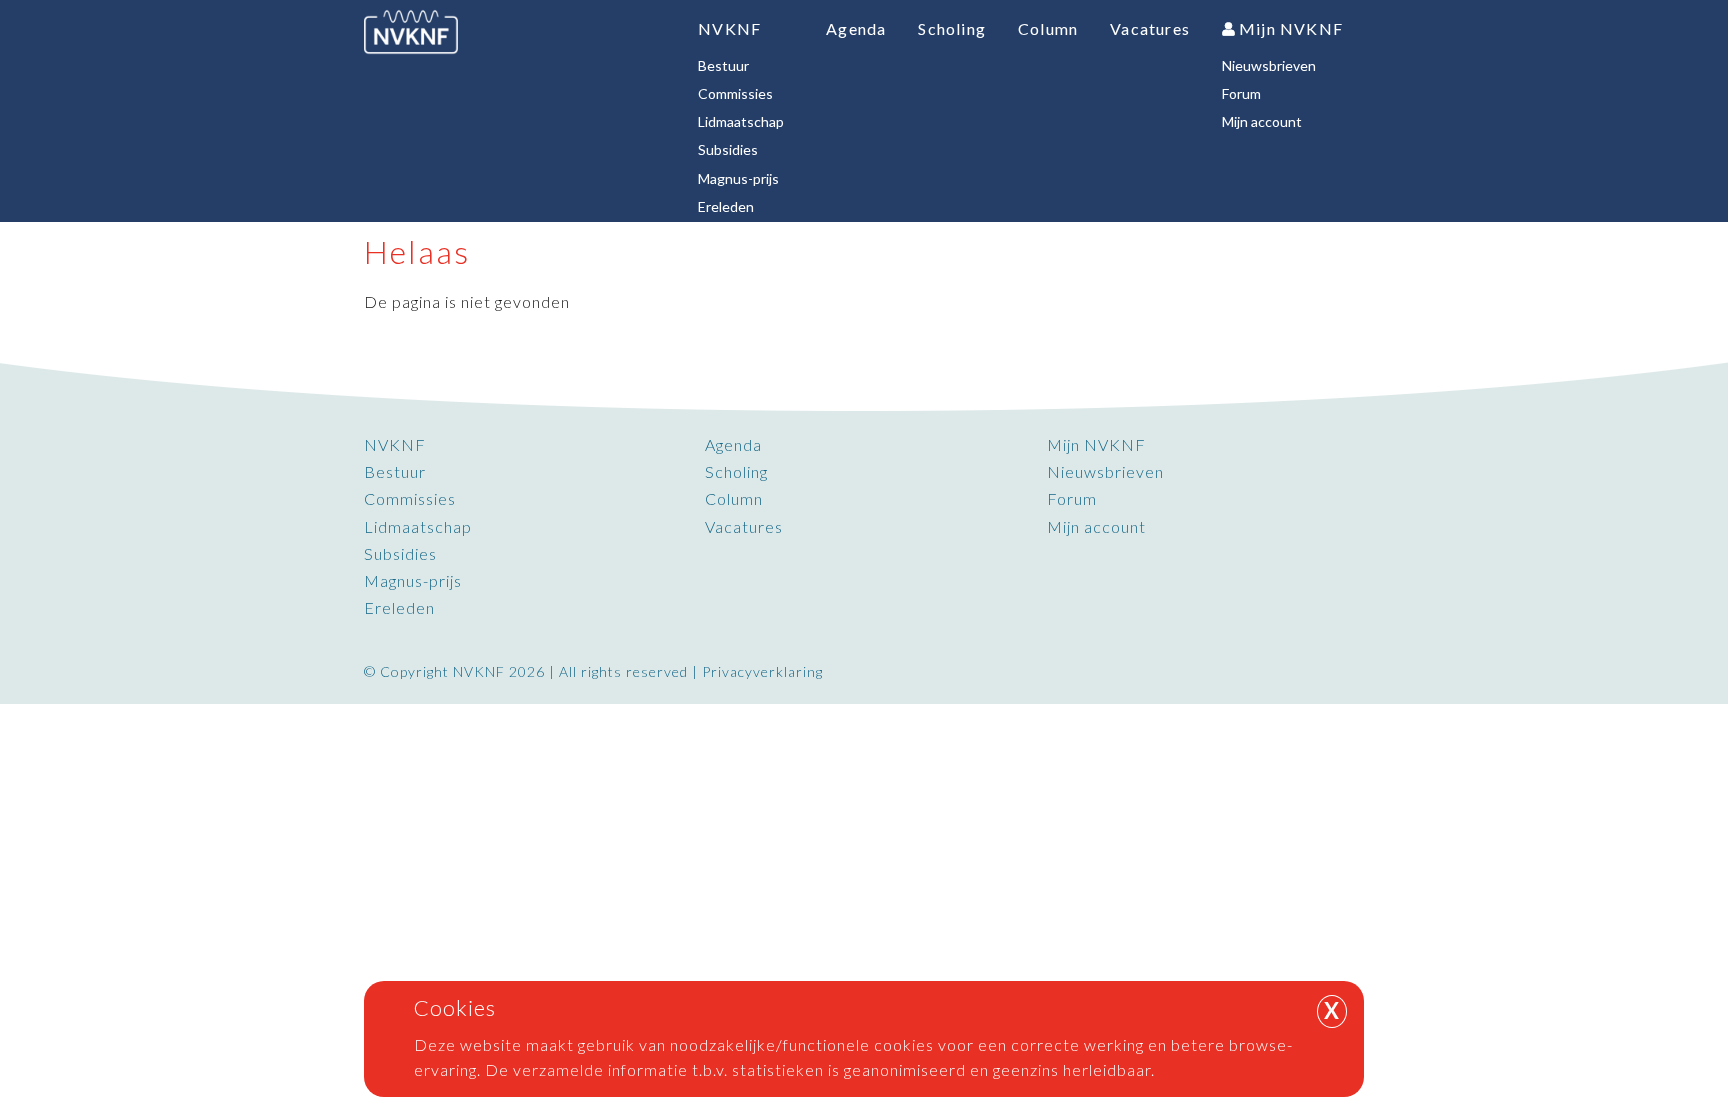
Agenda (733, 444)
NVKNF (395, 444)
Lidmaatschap (418, 526)
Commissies (410, 498)
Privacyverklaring (762, 671)
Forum (1072, 498)
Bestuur (395, 471)
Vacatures (744, 526)
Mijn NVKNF (1096, 444)
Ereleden (399, 607)
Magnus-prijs (413, 580)
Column (734, 498)
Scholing (736, 471)
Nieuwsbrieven (1105, 471)
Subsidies (400, 553)
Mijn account (1096, 526)
